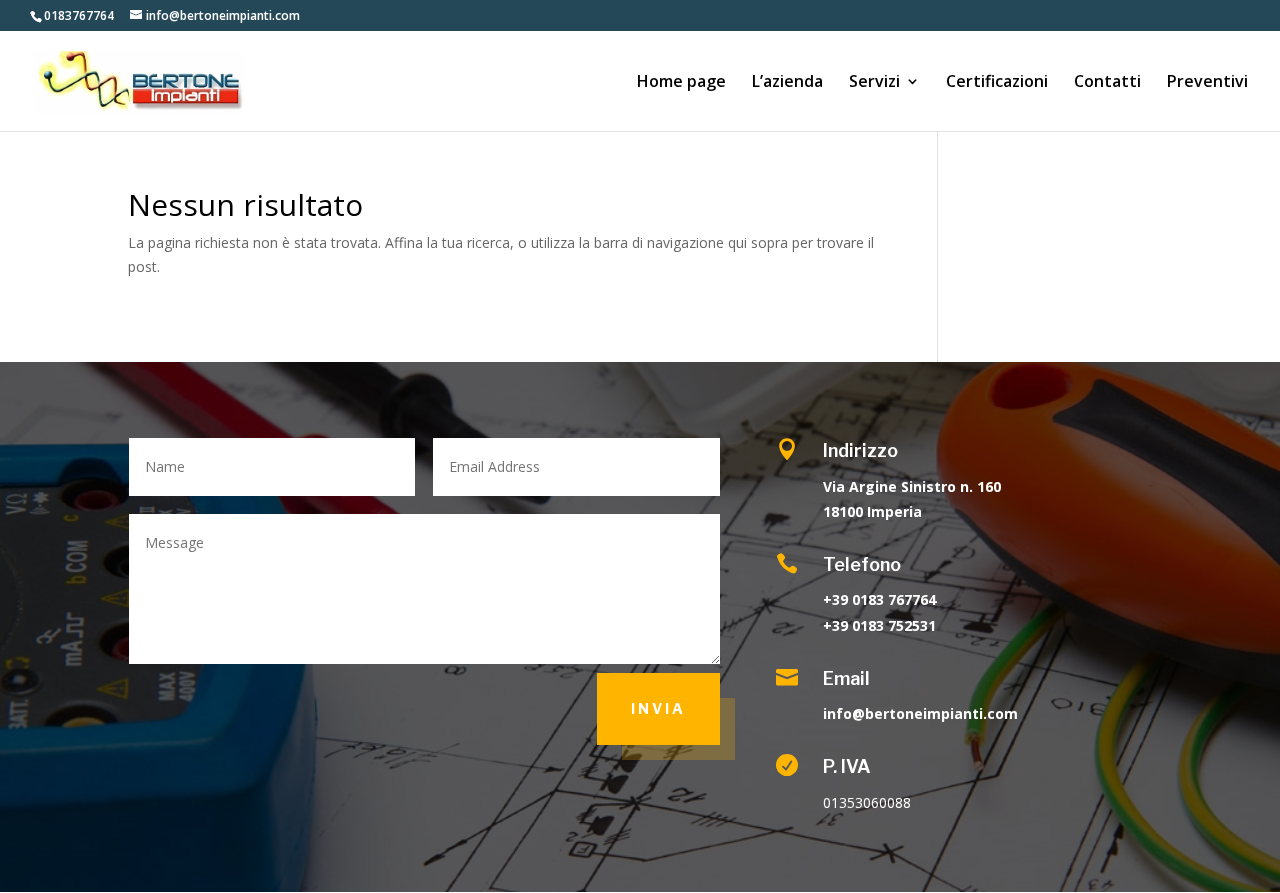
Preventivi (1207, 83)
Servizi (874, 83)
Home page (681, 83)
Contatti (1107, 83)
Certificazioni (997, 83)
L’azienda (787, 83)
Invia (658, 708)
